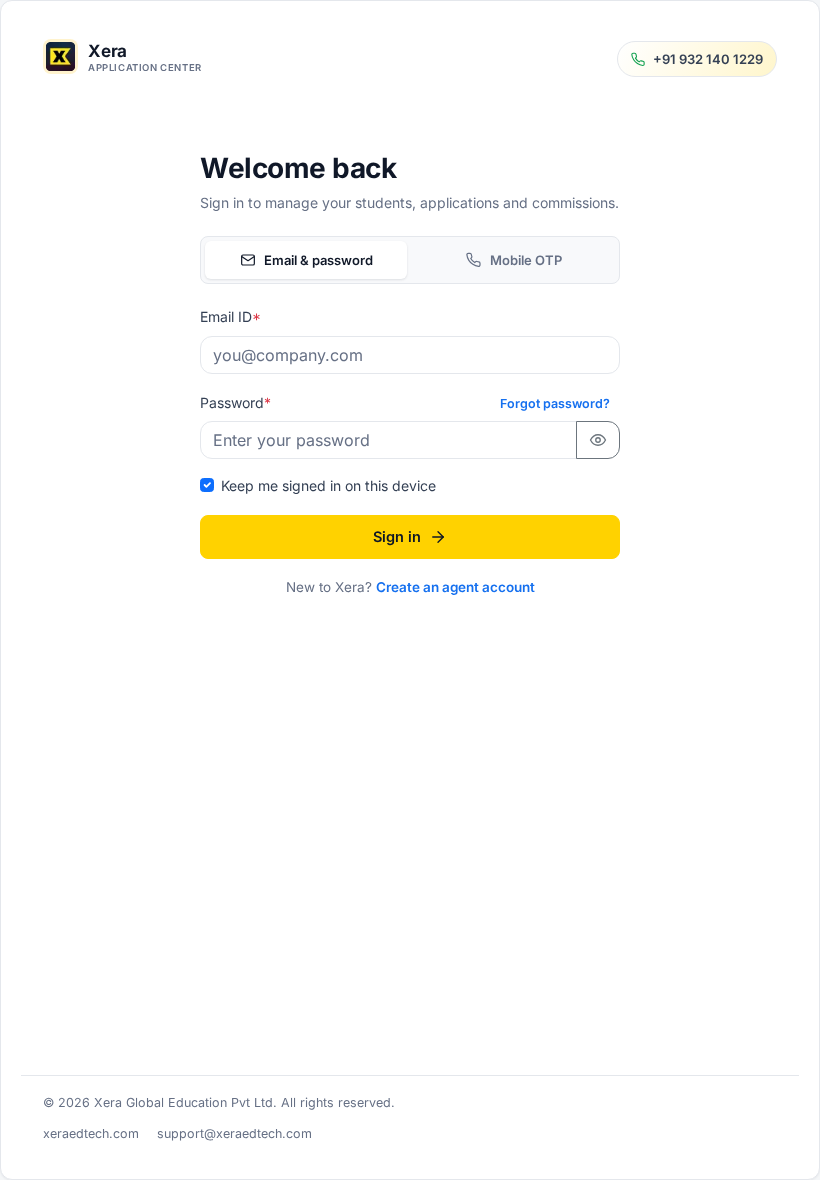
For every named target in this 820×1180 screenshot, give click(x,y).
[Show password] (598, 440)
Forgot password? (555, 403)
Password (235, 402)
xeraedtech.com (91, 1133)
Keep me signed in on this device (328, 485)
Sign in (397, 536)
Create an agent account (455, 587)
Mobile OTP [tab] (526, 260)
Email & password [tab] (318, 260)
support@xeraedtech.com (234, 1133)
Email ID (230, 316)
